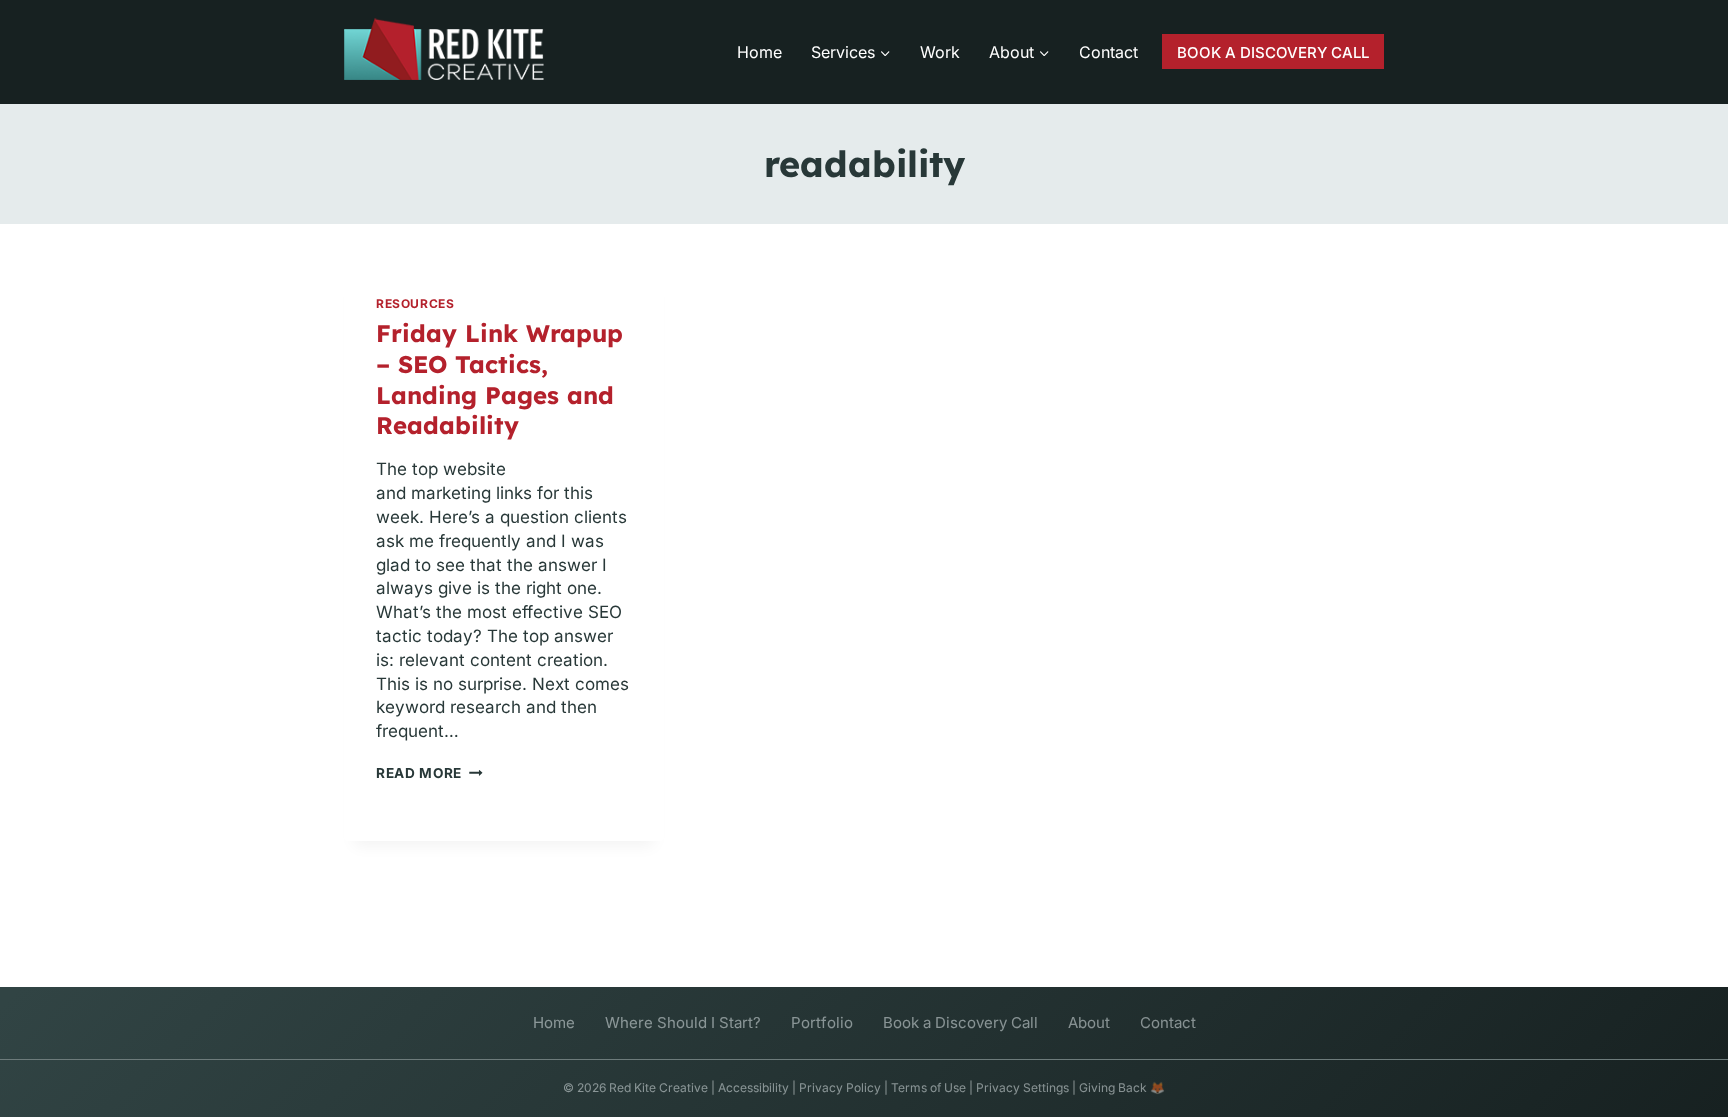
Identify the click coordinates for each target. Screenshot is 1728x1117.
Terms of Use (928, 1087)
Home (759, 52)
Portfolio (822, 1022)
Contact (1108, 52)
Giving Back (1113, 1087)
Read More (429, 773)
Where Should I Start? (683, 1022)
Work (940, 52)
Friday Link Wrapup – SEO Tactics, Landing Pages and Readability (499, 379)
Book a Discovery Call (960, 1022)
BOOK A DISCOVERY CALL (1273, 52)
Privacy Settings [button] (1022, 1087)
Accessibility (753, 1087)
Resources (415, 303)
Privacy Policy (840, 1087)
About (1089, 1022)
